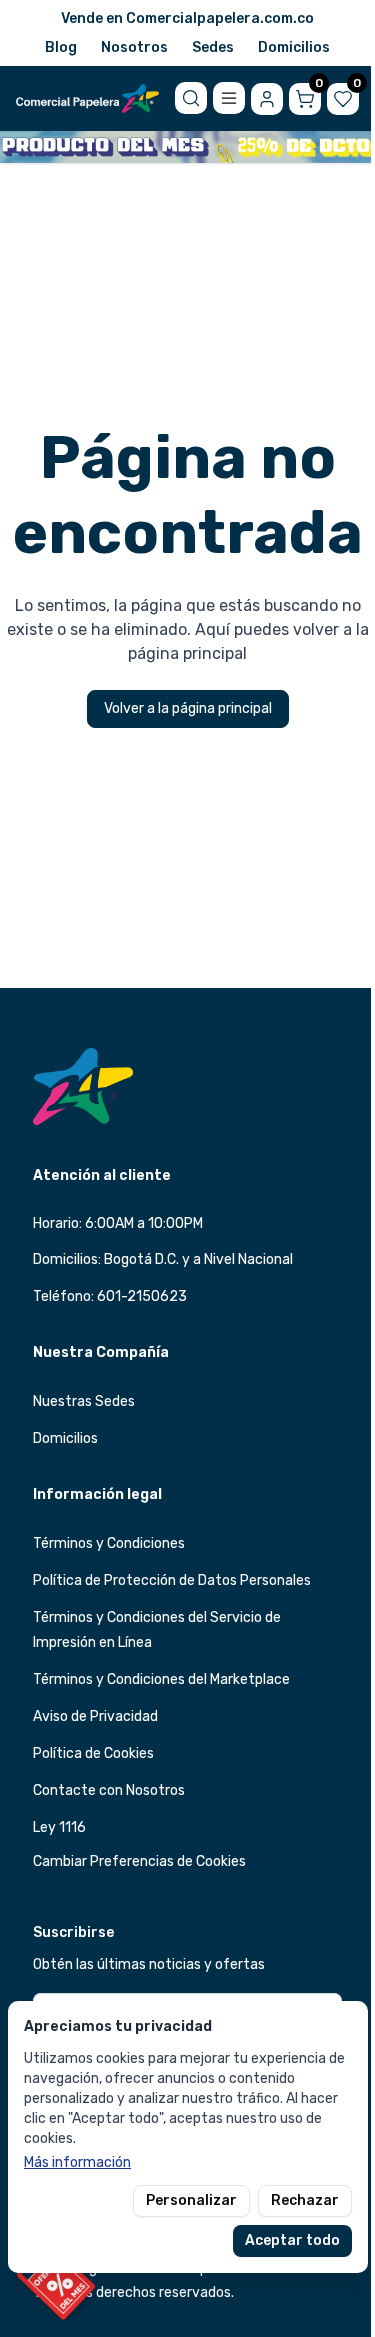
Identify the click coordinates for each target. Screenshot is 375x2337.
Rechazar (305, 2200)
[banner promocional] (187, 147)
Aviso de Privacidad (95, 1716)
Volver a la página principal (188, 708)
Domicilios (294, 47)
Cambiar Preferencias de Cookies (139, 1861)
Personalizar (191, 2200)
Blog (61, 47)
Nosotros (134, 47)
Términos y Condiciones (109, 1543)
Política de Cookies (93, 1753)
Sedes (213, 47)
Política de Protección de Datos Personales (172, 1580)
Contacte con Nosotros (109, 1790)
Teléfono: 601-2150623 (110, 1296)
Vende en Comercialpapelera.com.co (187, 18)
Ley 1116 (59, 1827)
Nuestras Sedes (84, 1401)
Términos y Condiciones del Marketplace (161, 1679)
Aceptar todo (292, 2240)
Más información (77, 2162)
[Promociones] (56, 2281)
